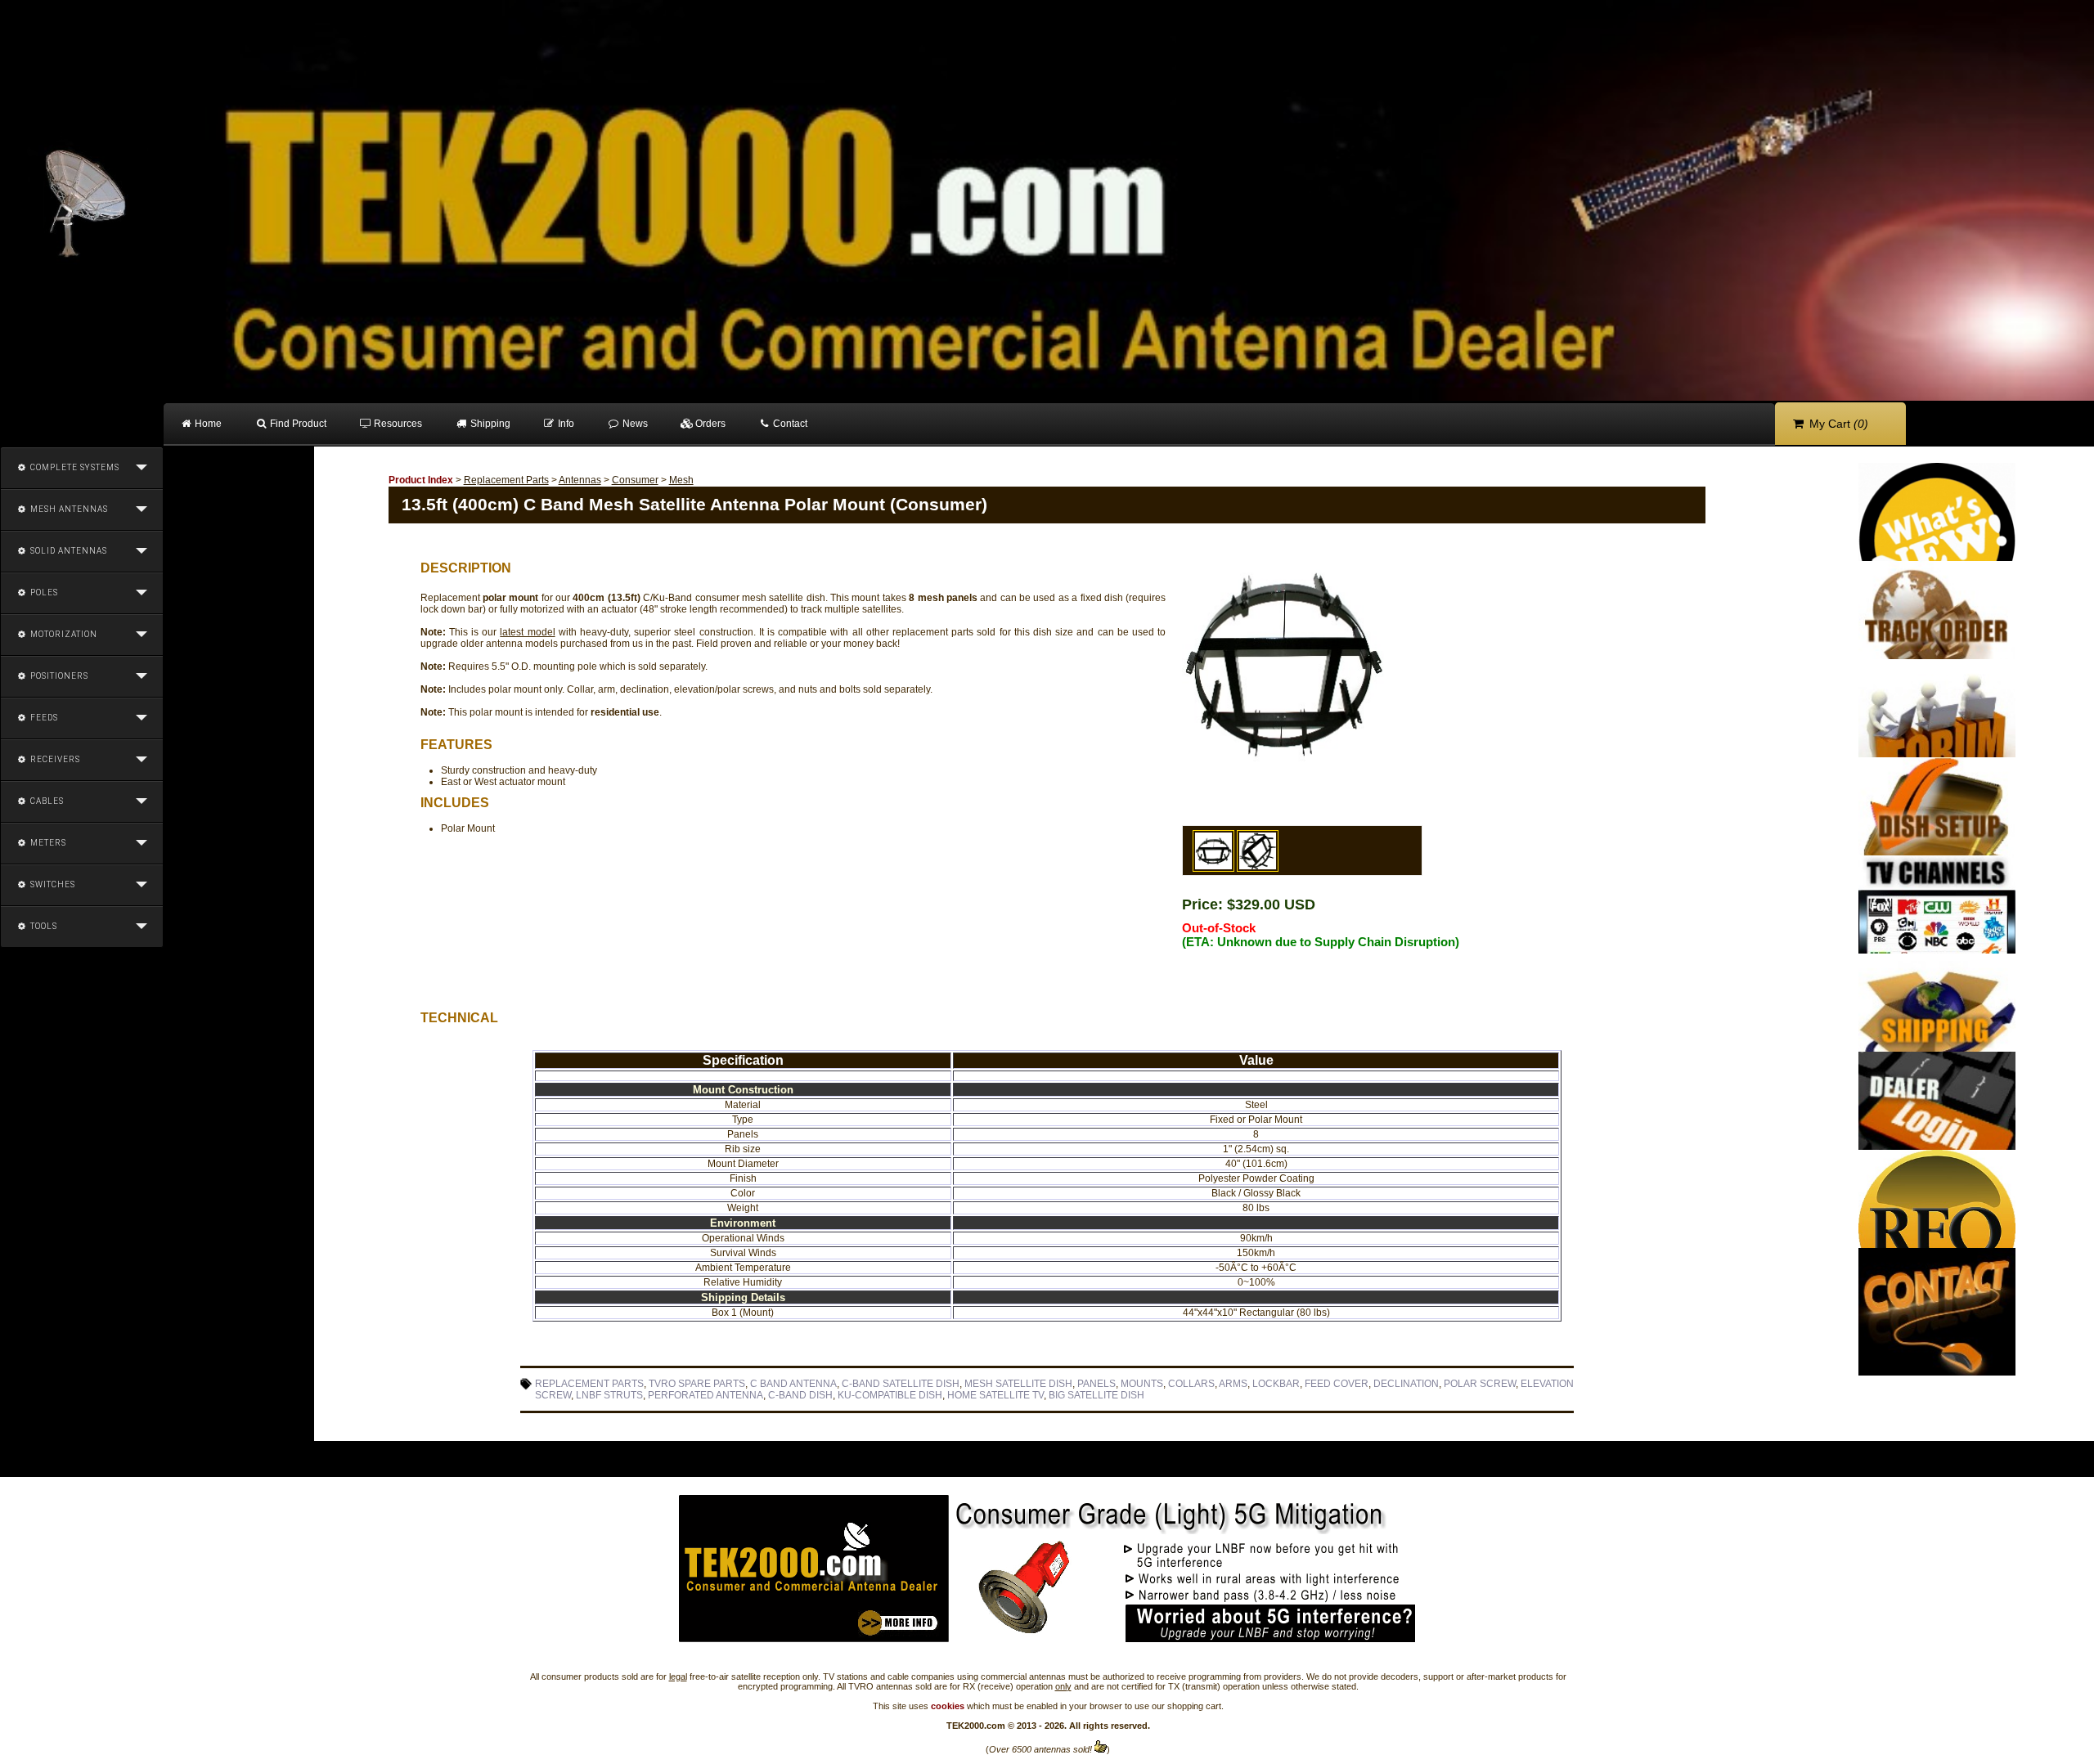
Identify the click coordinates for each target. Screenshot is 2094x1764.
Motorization (63, 634)
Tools (43, 926)
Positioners (58, 676)
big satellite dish (1096, 1395)
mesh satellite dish (1018, 1384)
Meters (47, 843)
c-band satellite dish (901, 1384)
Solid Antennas (67, 551)
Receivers (54, 759)
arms (1233, 1384)
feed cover (1337, 1384)
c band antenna (793, 1384)
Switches (52, 884)
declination (1406, 1384)
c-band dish (800, 1395)
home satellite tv (995, 1395)
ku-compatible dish (890, 1395)
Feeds (43, 718)
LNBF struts (609, 1395)
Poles (43, 592)
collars (1191, 1384)
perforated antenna (705, 1395)
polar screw (1480, 1384)
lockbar (1276, 1384)
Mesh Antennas (68, 509)
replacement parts (589, 1384)
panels (1096, 1384)
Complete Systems (74, 467)
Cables (46, 801)
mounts (1142, 1384)
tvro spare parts (697, 1384)
